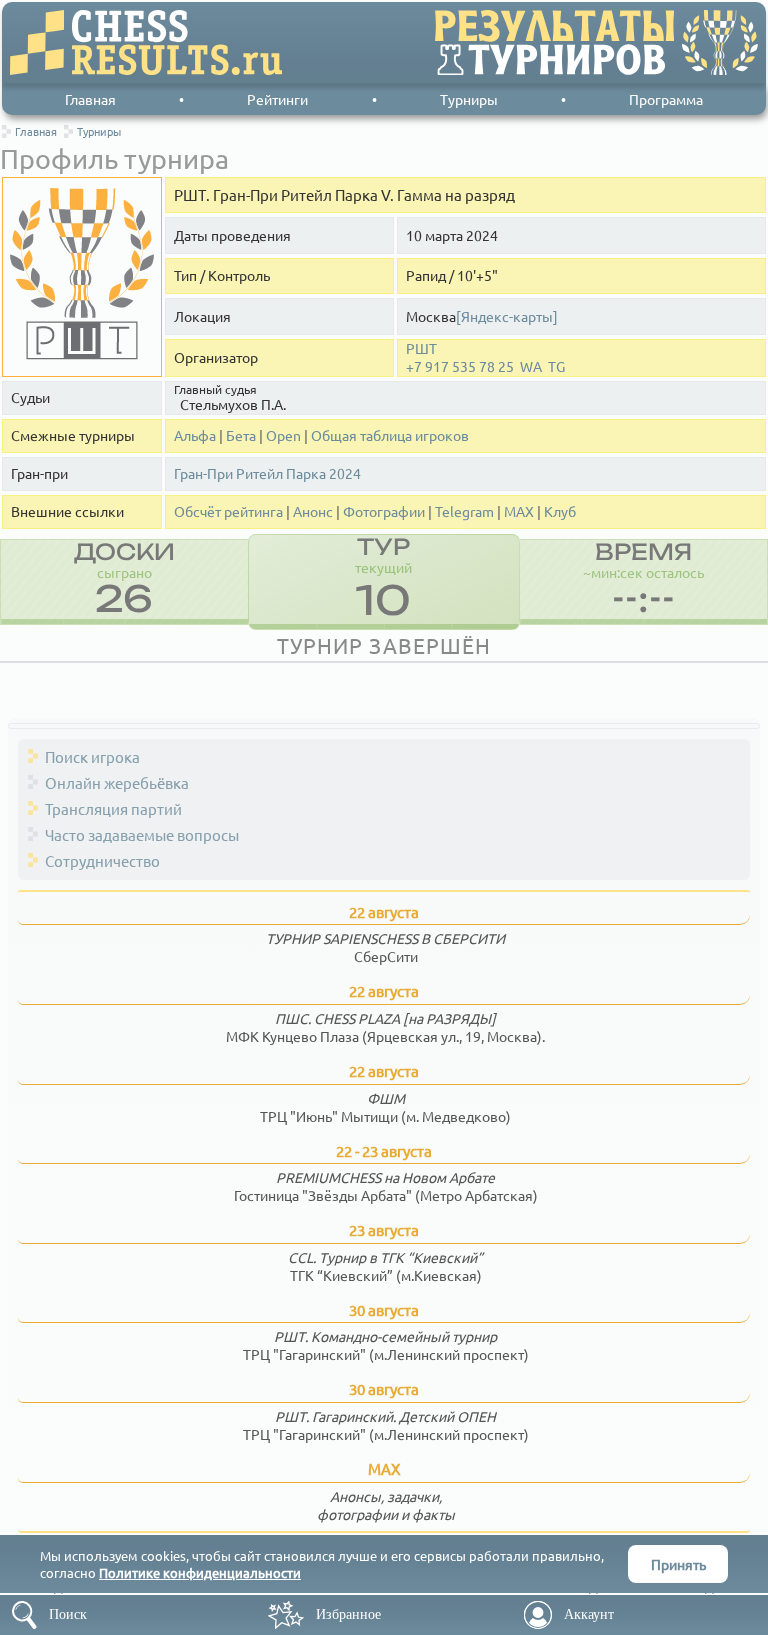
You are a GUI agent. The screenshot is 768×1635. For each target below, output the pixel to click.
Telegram (464, 511)
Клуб (560, 511)
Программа (666, 99)
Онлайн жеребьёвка (117, 782)
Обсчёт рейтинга (228, 511)
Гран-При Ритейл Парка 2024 (267, 473)
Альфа (195, 435)
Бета (241, 435)
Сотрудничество (102, 860)
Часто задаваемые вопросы (142, 834)
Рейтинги (277, 99)
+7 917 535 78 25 (460, 366)
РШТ (421, 348)
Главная (90, 99)
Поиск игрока (92, 756)
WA (531, 366)
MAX (519, 511)
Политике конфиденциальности (200, 1572)
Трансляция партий (113, 808)
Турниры (469, 99)
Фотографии (384, 511)
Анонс (313, 511)
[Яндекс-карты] (507, 316)
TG (556, 366)
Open (283, 435)
